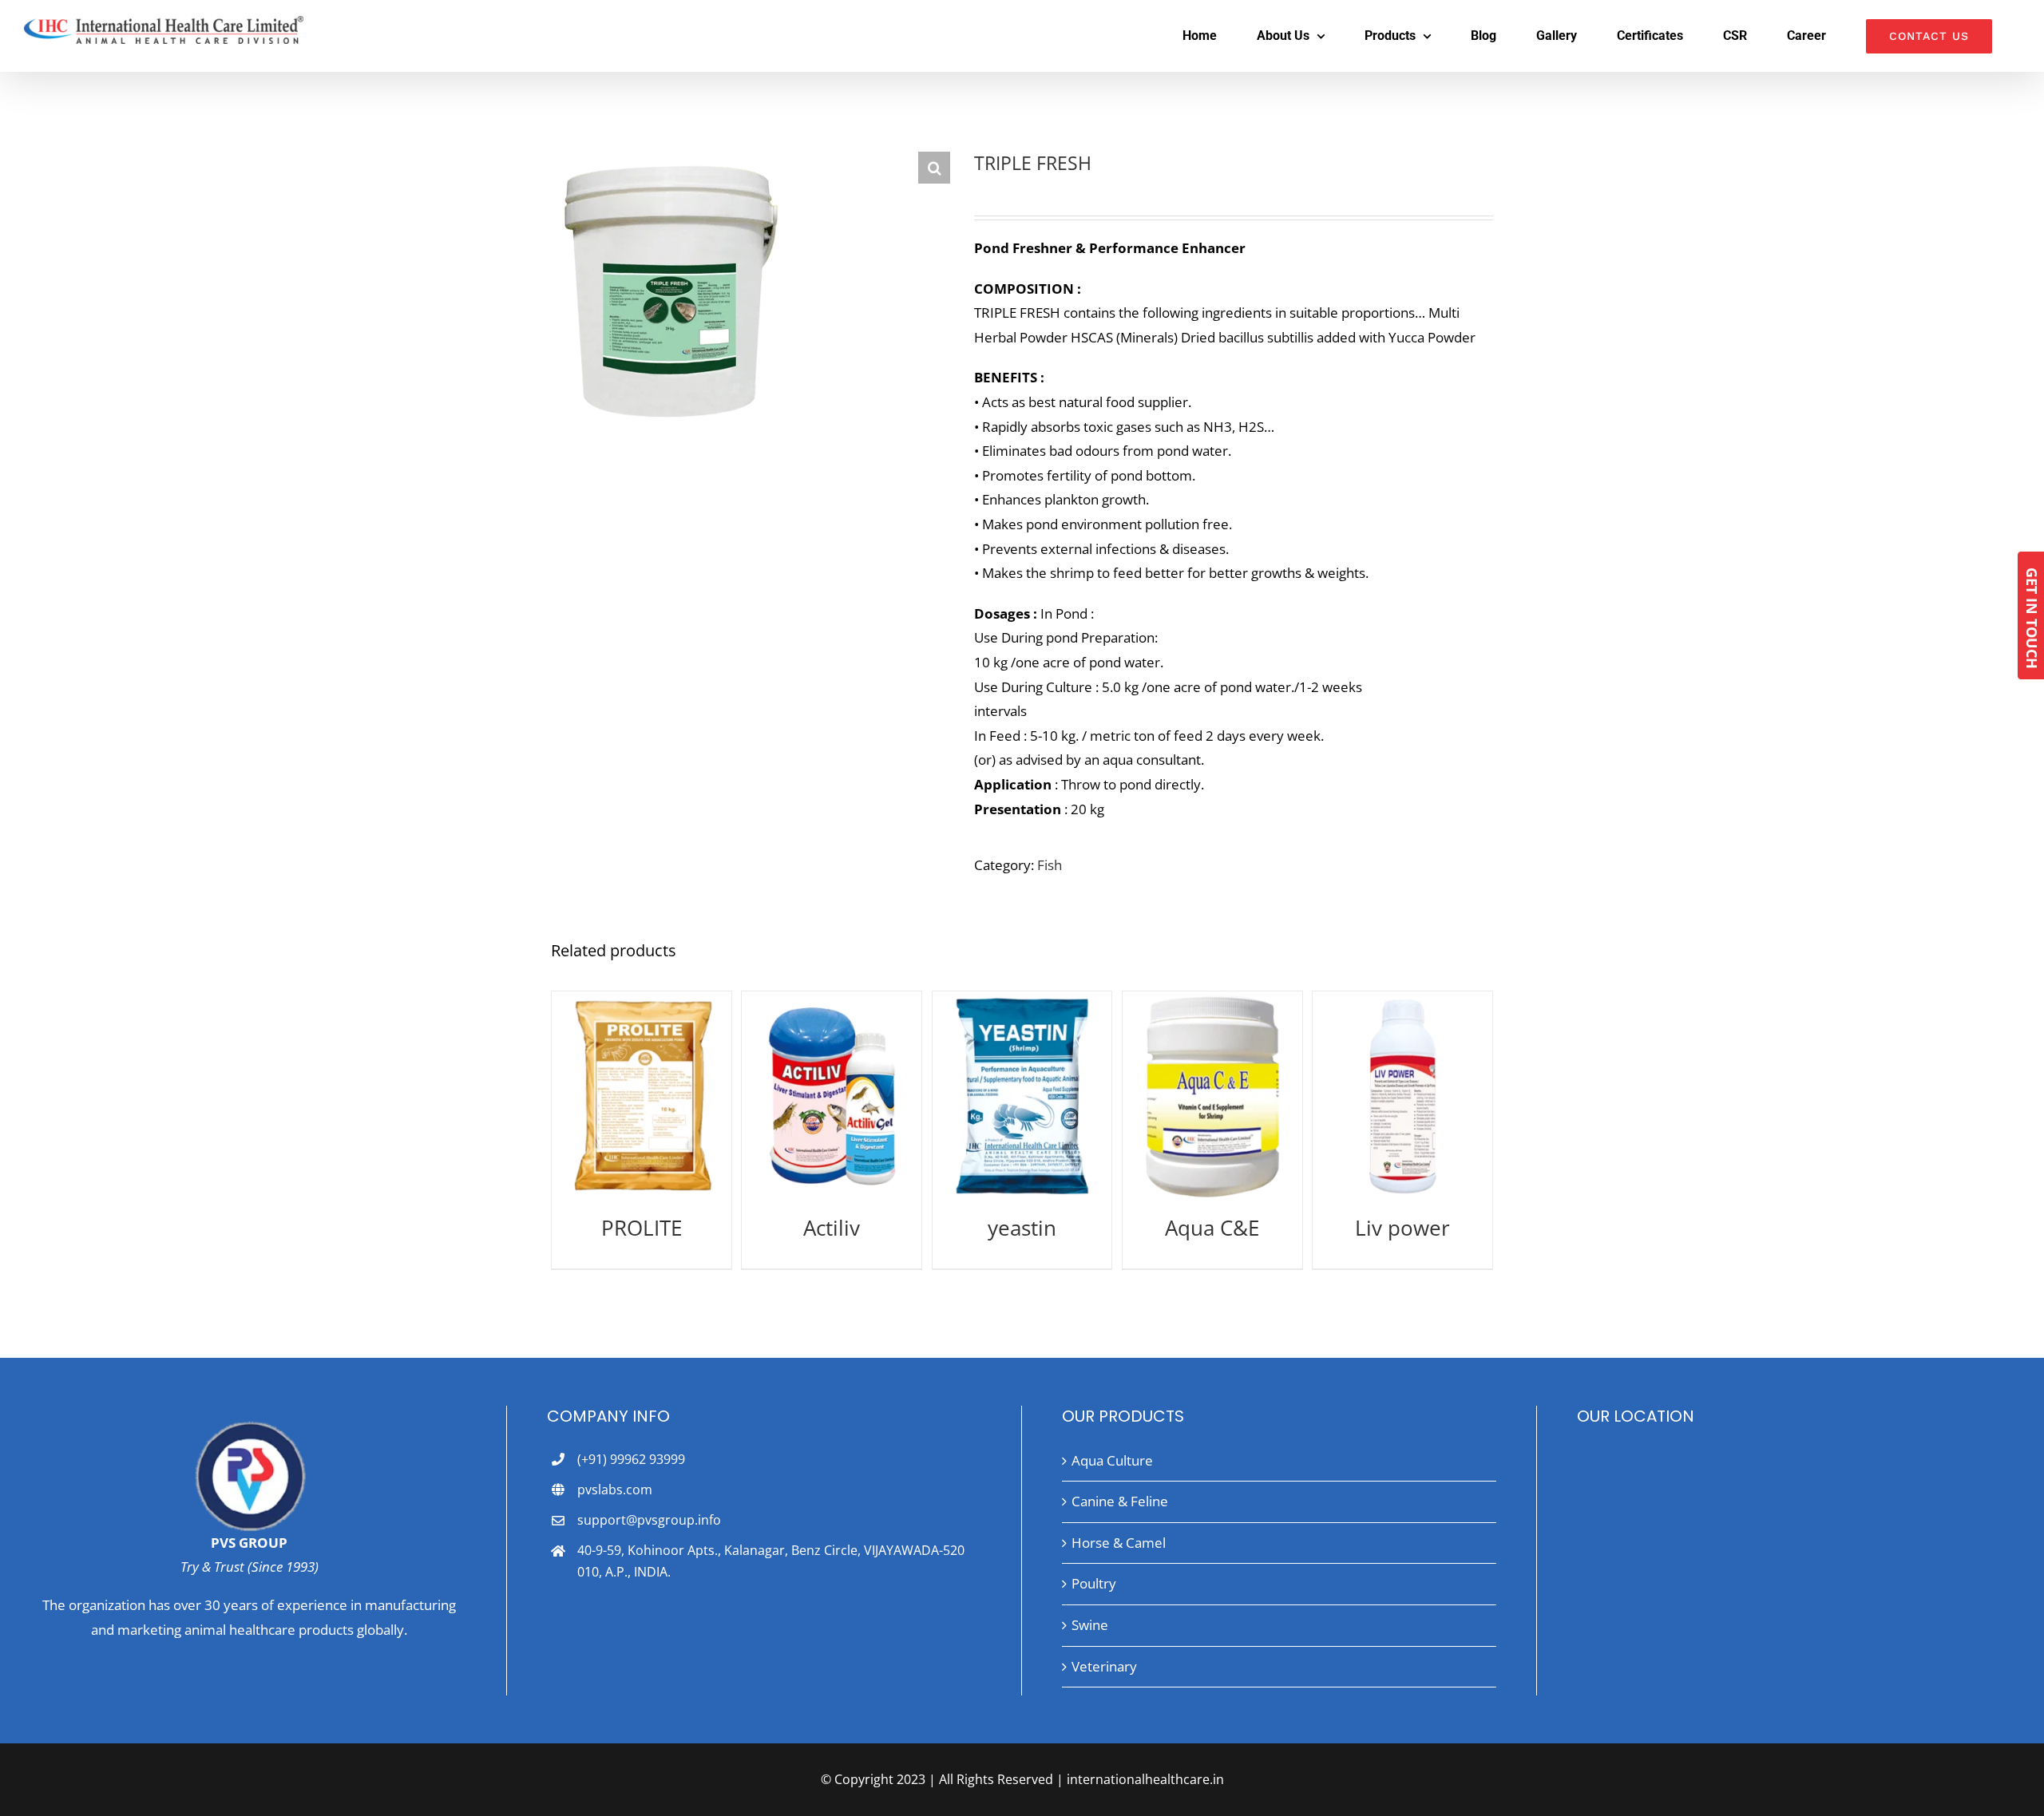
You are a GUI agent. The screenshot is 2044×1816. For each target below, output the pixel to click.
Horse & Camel (1119, 1543)
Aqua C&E (1212, 1228)
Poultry (1094, 1583)
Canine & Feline (1120, 1501)
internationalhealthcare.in (1145, 1779)
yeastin (1022, 1228)
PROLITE (642, 1228)
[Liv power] (1402, 1096)
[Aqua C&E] (1212, 1096)
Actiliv (832, 1228)
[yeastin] (1022, 1096)
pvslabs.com (615, 1490)
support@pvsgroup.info (649, 1520)
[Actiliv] (832, 1096)
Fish (1050, 865)
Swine (1090, 1625)
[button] (934, 168)
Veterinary (1104, 1666)
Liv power (1402, 1228)
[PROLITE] (642, 1096)
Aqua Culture (1112, 1460)
